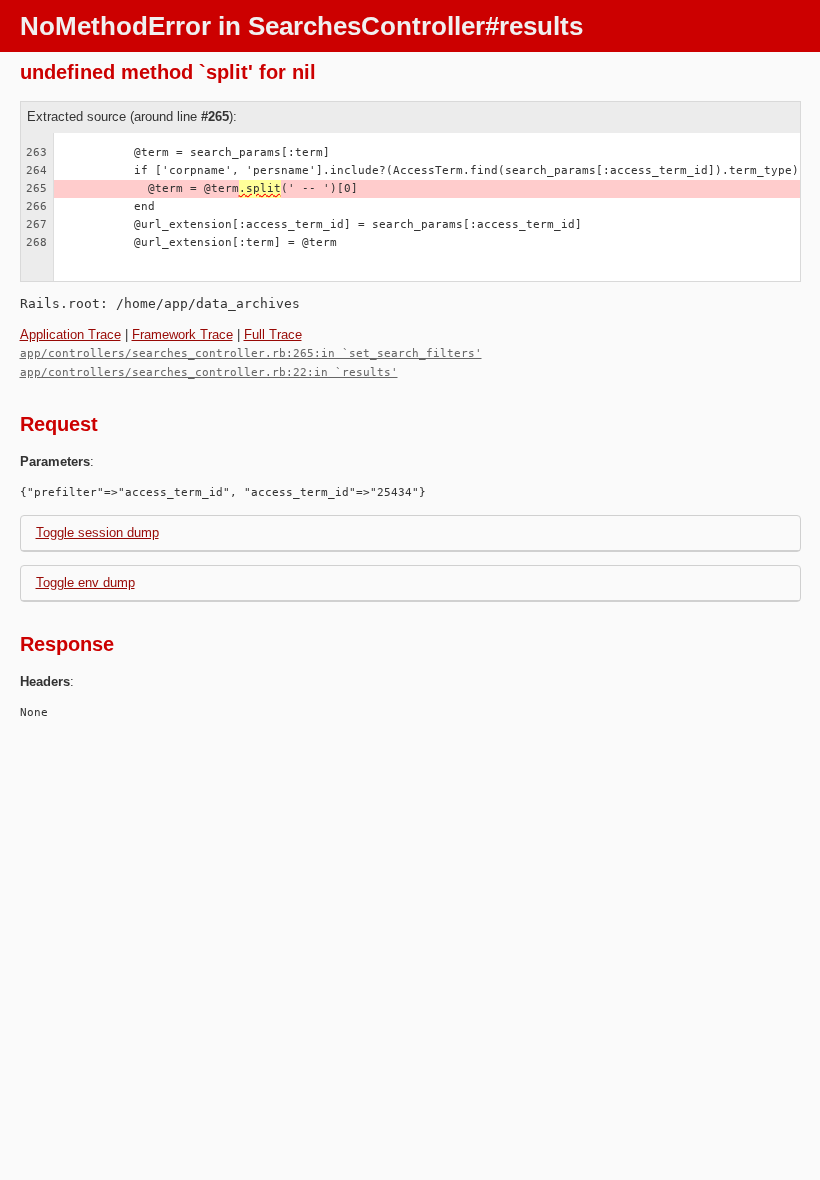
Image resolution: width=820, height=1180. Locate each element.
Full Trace (273, 334)
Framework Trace (182, 334)
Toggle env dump (85, 582)
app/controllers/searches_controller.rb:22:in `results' (209, 372)
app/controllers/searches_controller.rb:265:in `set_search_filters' (251, 353)
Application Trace (70, 334)
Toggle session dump (97, 532)
